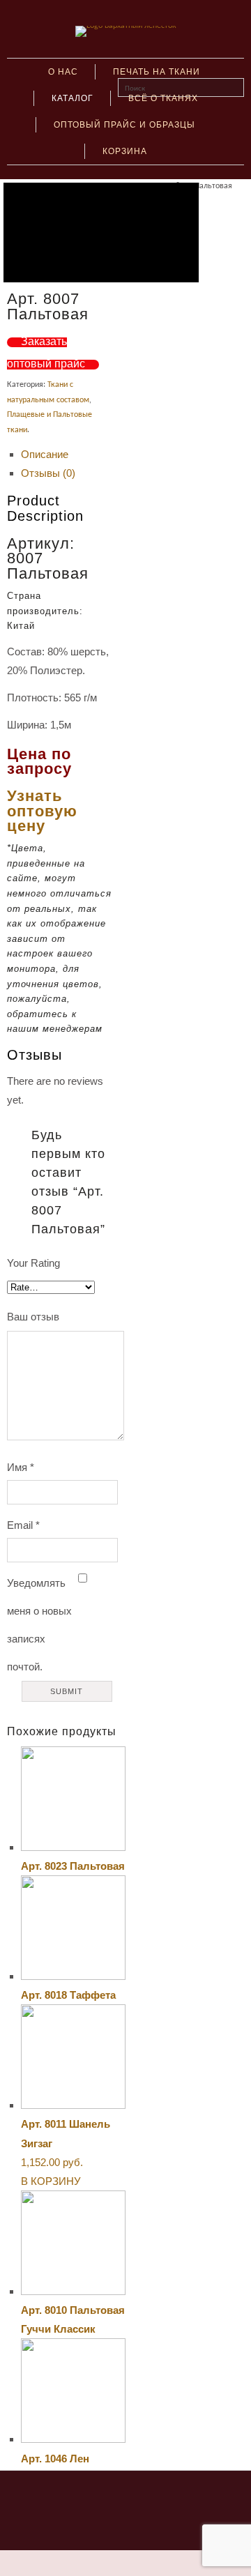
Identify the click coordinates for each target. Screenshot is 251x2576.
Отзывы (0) (48, 473)
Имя (21, 1467)
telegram (165, 2497)
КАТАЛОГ (73, 98)
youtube (139, 2497)
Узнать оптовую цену (42, 811)
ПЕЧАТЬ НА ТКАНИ (157, 72)
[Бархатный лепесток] (126, 26)
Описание (45, 454)
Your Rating (33, 1263)
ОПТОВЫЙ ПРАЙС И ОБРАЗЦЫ (124, 125)
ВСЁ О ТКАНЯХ (163, 98)
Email (23, 1525)
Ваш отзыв (33, 1317)
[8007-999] (101, 233)
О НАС (63, 72)
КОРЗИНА (125, 151)
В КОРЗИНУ (51, 2181)
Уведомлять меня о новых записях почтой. (39, 1625)
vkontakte (87, 2497)
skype (113, 2497)
